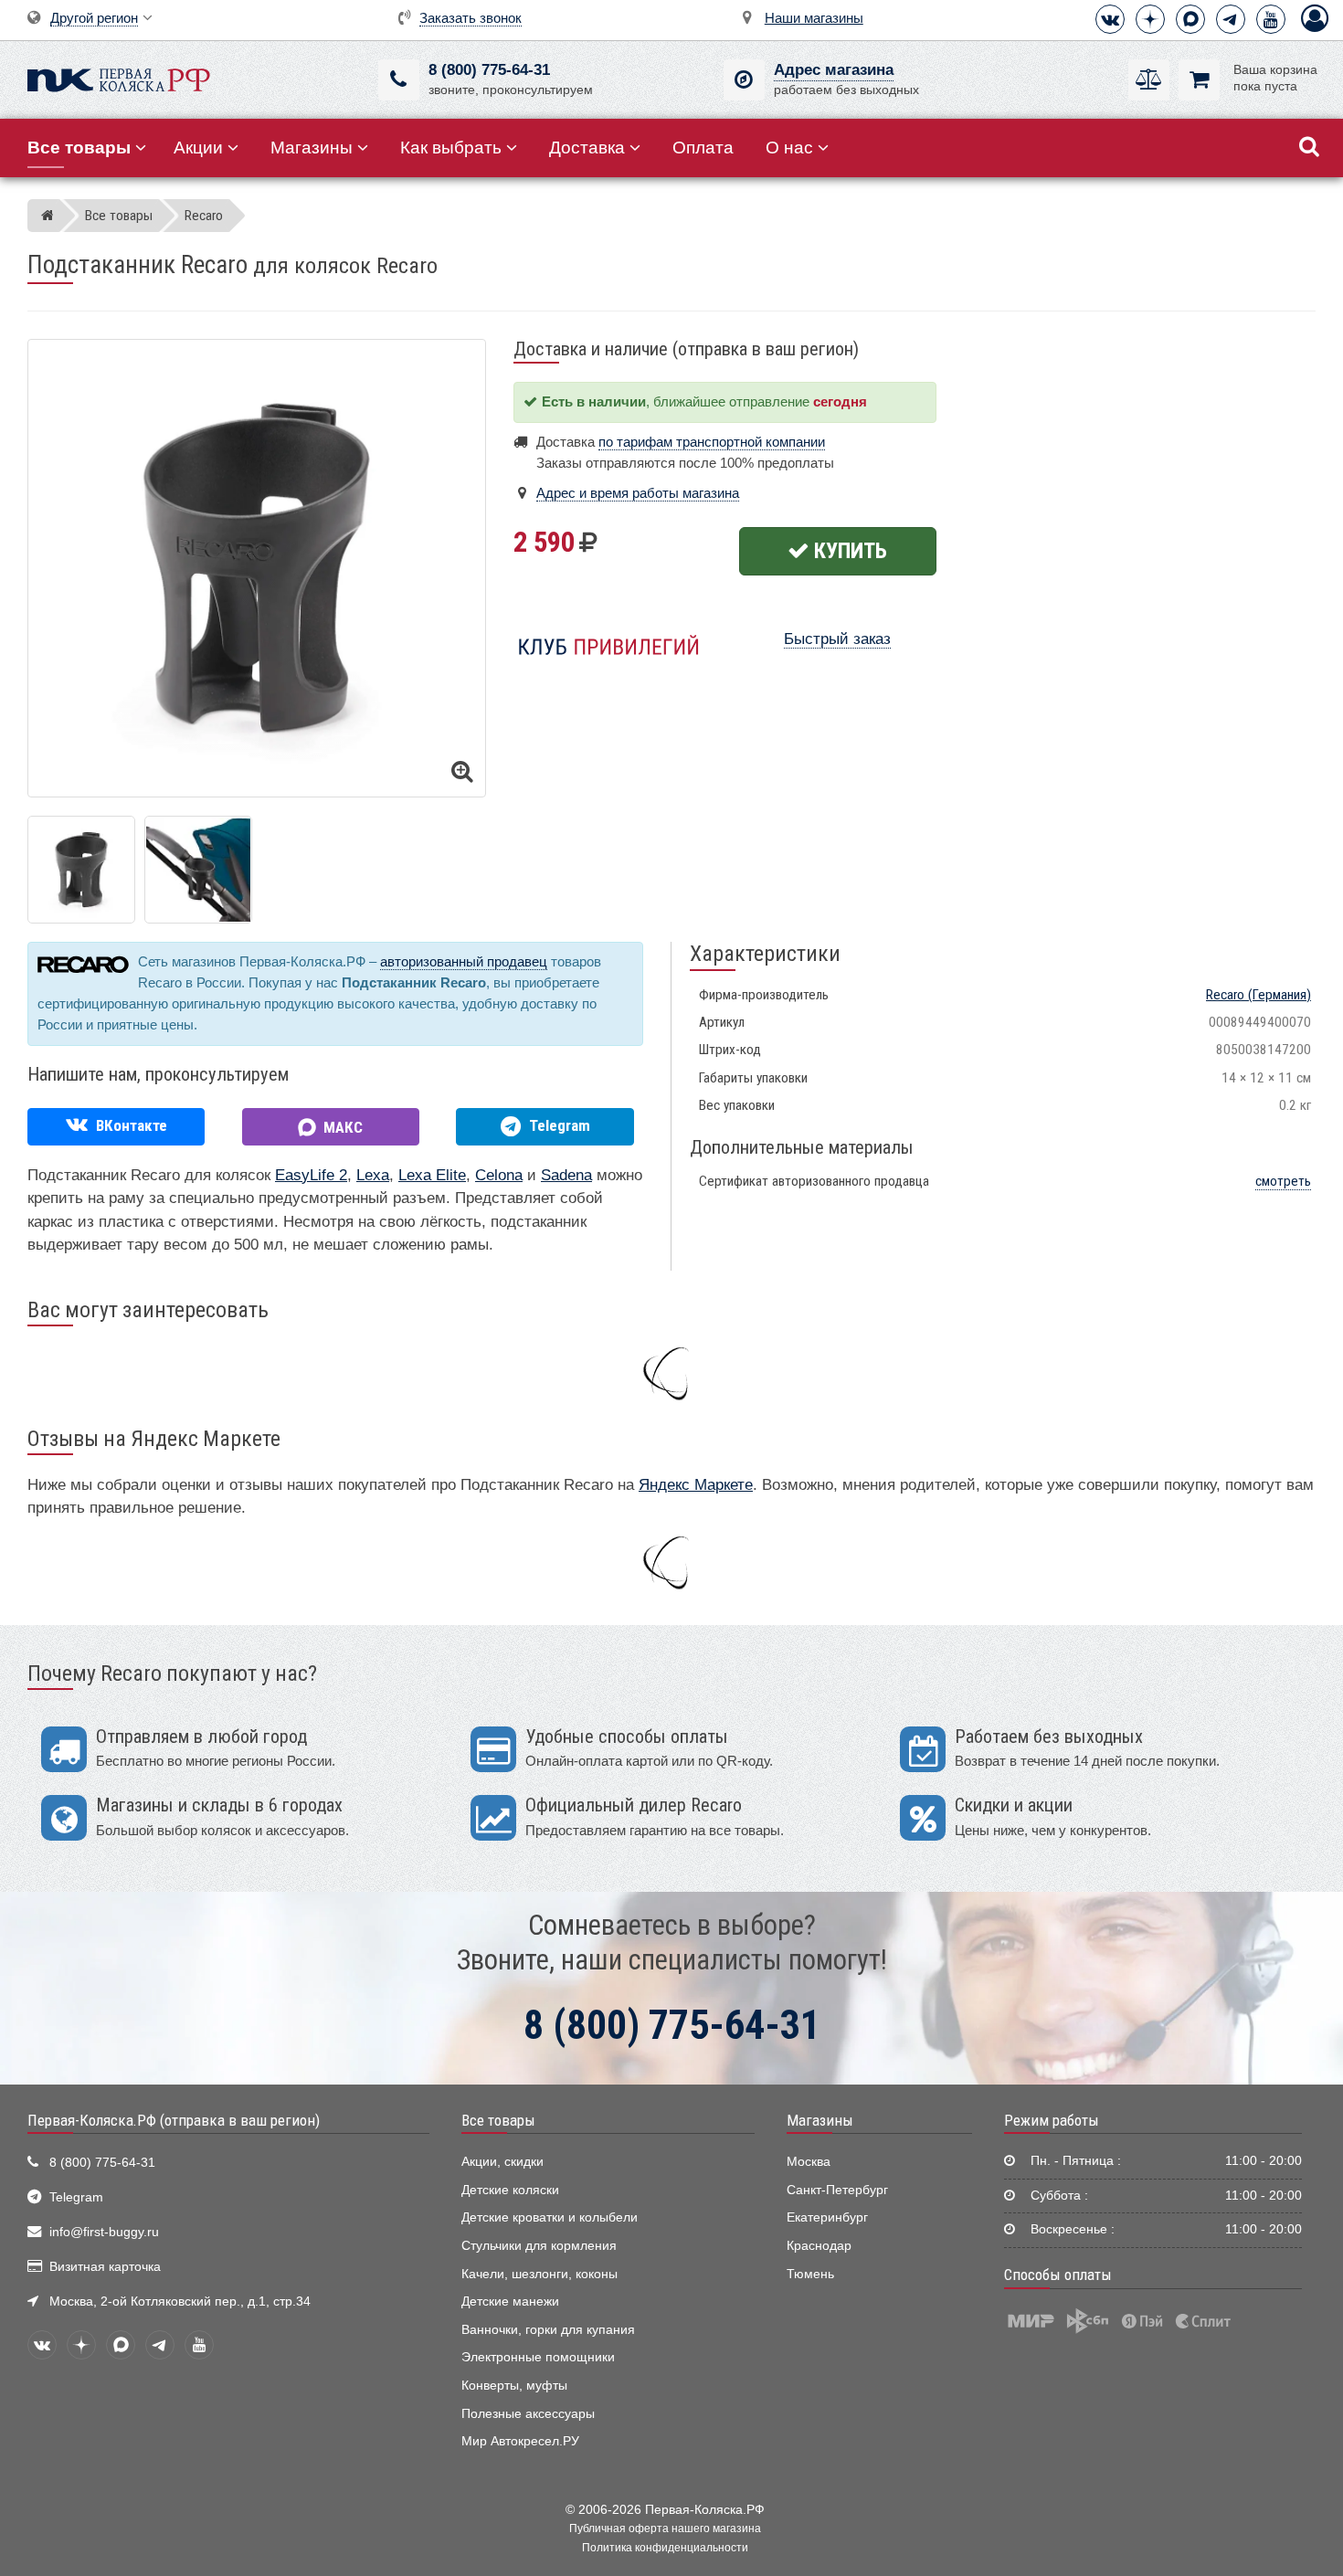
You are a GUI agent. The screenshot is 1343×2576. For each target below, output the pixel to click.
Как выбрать (451, 148)
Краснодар (819, 2246)
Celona (499, 1175)
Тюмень (810, 2274)
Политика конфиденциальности (665, 2548)
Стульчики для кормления (539, 2246)
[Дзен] (1150, 19)
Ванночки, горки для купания (548, 2330)
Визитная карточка (105, 2267)
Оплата (703, 148)
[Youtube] (1271, 19)
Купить (848, 551)
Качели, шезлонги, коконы (539, 2274)
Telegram (76, 2197)
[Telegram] (1231, 19)
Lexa (373, 1175)
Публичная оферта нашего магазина (665, 2528)
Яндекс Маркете (696, 1485)
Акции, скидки (502, 2162)
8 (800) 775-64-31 (489, 70)
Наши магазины (814, 18)
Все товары (498, 2120)
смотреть (1283, 1181)
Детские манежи (510, 2302)
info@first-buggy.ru (104, 2232)
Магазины (312, 148)
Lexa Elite (432, 1175)
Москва (809, 2162)
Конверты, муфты (514, 2386)
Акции (198, 148)
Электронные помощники (538, 2357)
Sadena (566, 1175)
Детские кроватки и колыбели (550, 2217)
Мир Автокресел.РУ (520, 2441)
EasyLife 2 (311, 1175)
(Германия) (1258, 995)
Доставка (587, 148)
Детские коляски (510, 2190)
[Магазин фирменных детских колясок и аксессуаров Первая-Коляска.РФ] (119, 78)
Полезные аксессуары (528, 2414)
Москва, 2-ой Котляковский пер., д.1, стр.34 (180, 2302)
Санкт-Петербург (837, 2190)
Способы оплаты (1058, 2275)
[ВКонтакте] (1110, 19)
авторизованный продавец (464, 961)
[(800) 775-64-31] (399, 80)
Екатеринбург (827, 2217)
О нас (789, 148)
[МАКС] (1190, 19)
